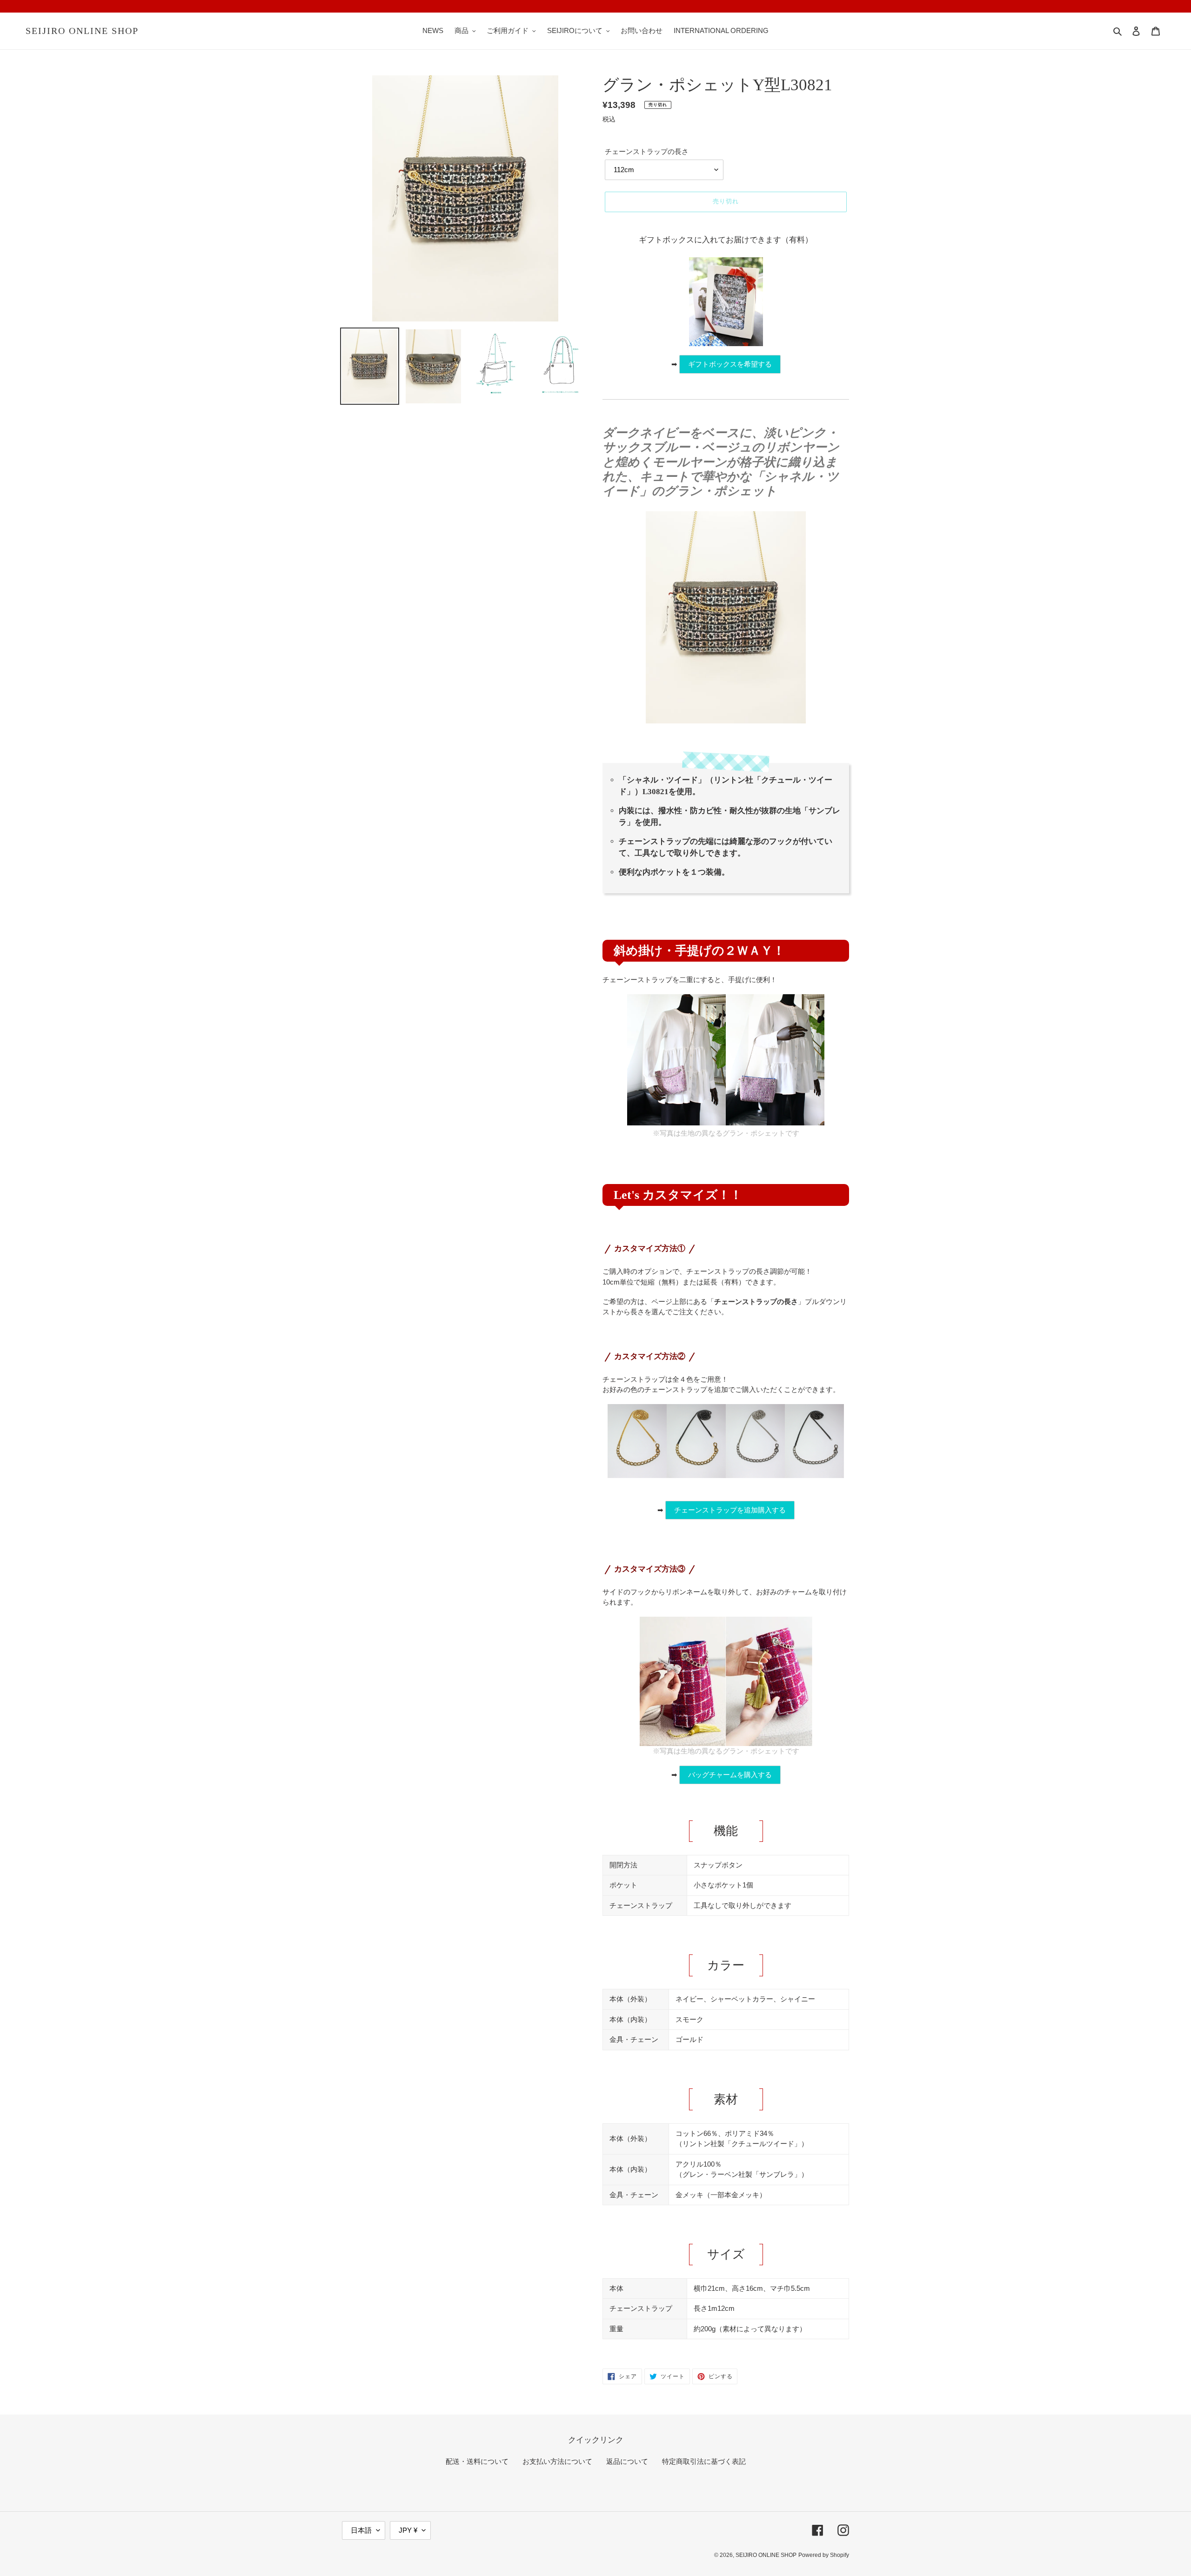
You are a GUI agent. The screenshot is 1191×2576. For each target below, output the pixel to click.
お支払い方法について (557, 2461)
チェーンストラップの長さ (647, 151)
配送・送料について (477, 2461)
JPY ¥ (408, 2530)
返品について (627, 2461)
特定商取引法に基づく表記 (704, 2461)
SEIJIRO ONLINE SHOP (82, 31)
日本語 (361, 2530)
